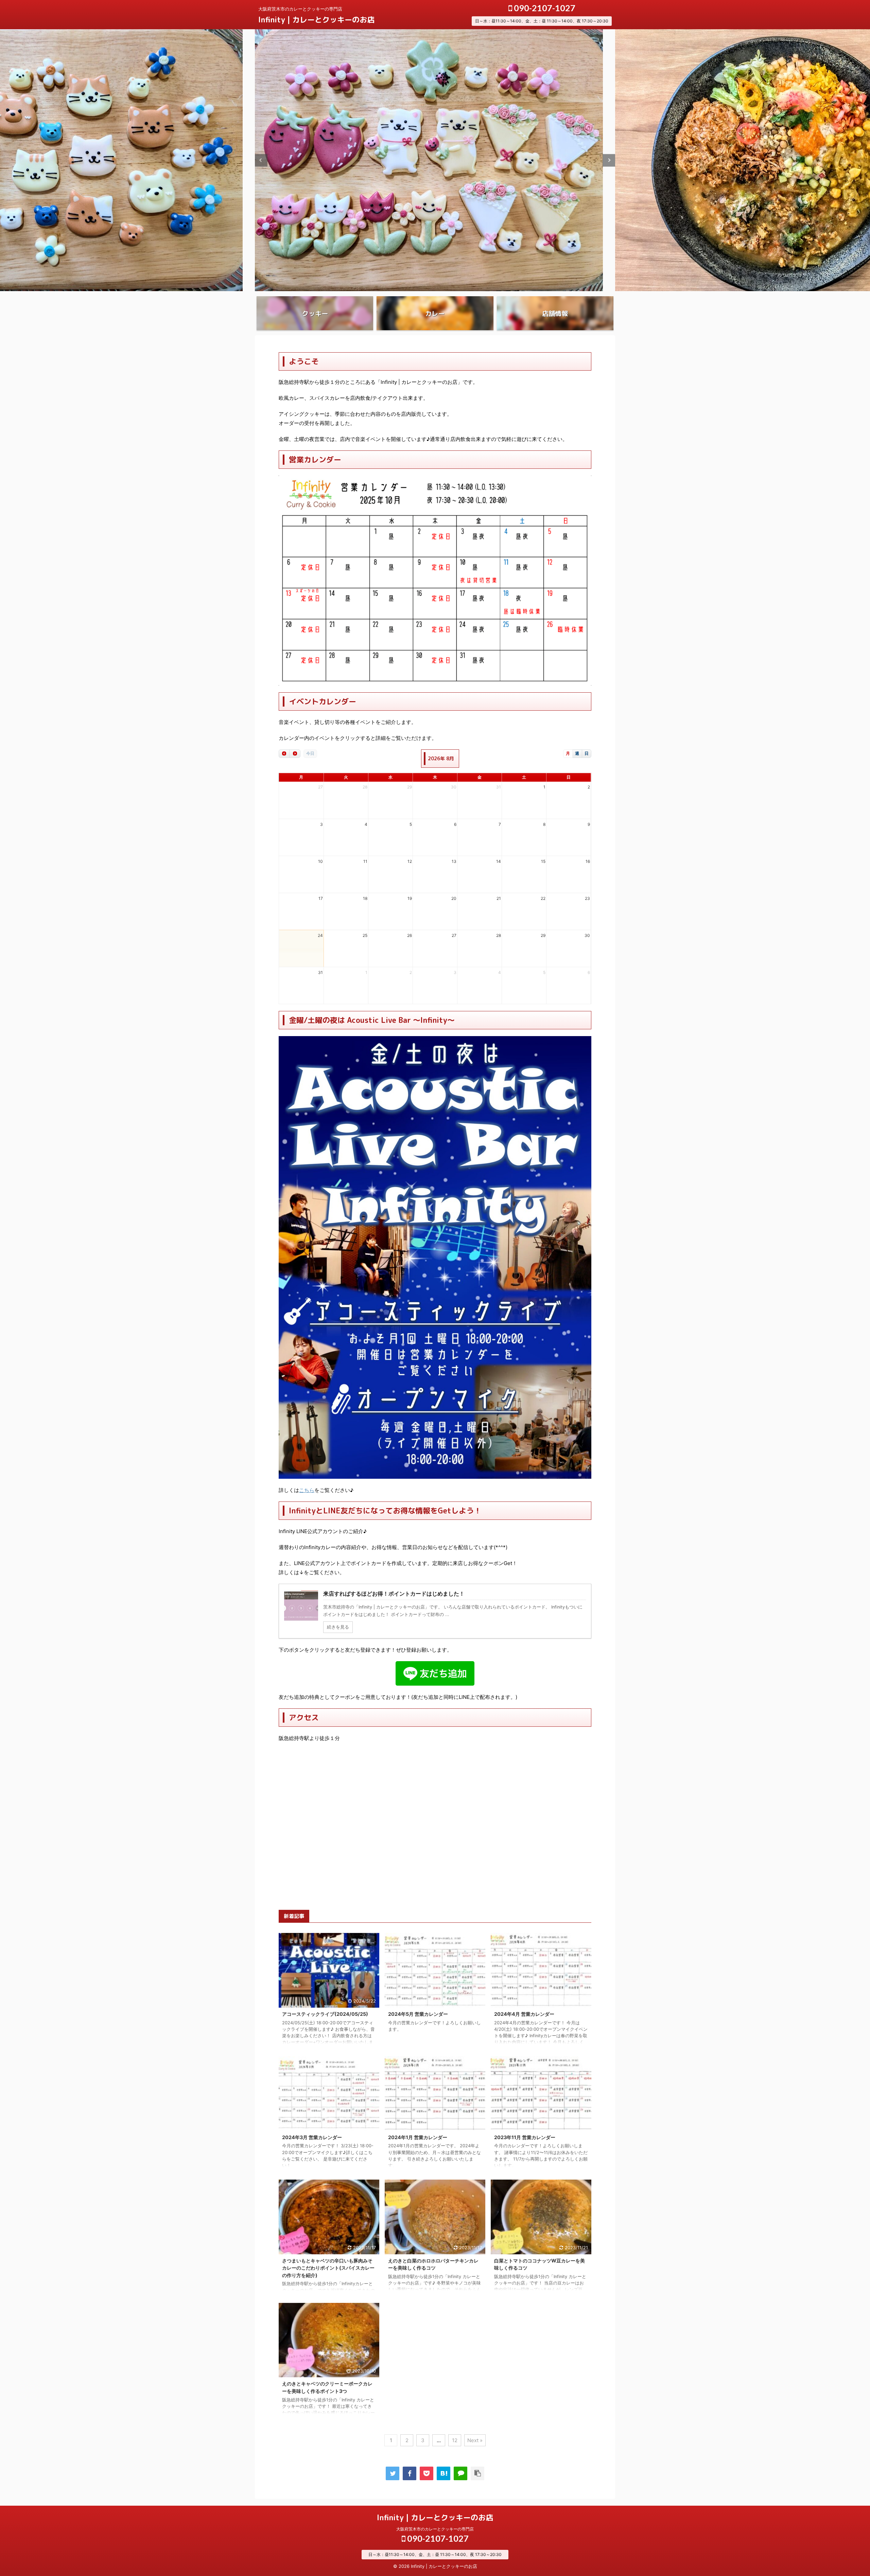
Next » (475, 2440)
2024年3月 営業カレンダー (312, 2137)
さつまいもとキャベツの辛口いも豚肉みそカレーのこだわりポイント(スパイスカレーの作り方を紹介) (328, 2268)
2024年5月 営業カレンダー (418, 2014)
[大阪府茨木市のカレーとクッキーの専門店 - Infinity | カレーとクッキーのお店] (443, 2473)
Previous (261, 160)
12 (455, 2440)
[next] (295, 754)
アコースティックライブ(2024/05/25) (325, 2014)
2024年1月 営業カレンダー (418, 2137)
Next (609, 160)
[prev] (284, 754)
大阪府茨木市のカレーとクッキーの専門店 (435, 2529)
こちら (307, 1490)
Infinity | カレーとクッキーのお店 (316, 20)
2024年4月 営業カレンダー (524, 2014)
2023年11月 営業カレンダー (525, 2137)
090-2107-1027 (544, 8)
